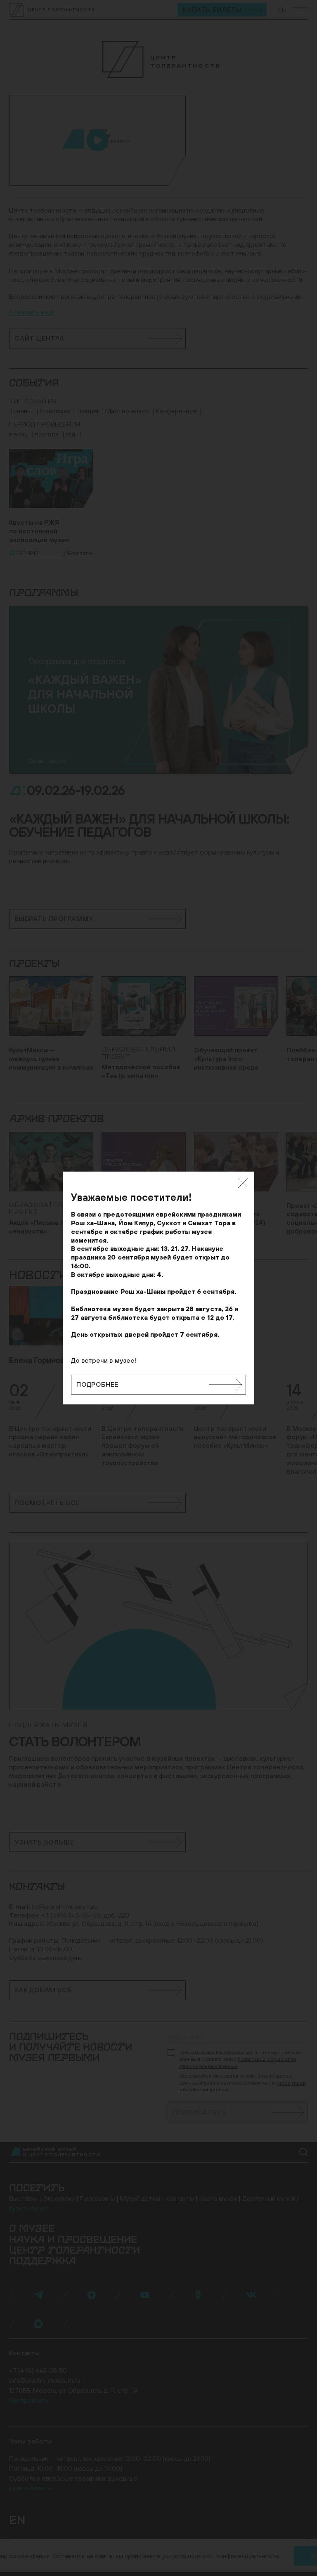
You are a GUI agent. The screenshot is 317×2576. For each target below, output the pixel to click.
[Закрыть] (243, 1183)
